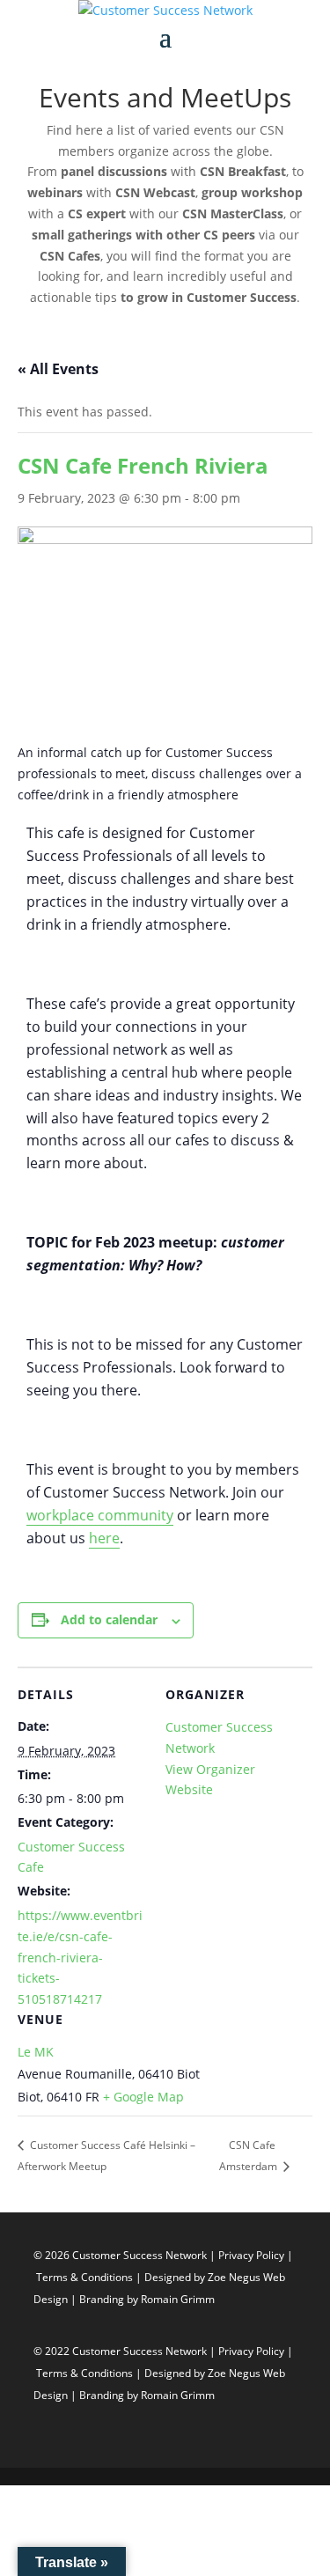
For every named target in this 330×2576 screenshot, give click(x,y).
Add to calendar (109, 1619)
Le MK (36, 2052)
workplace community (100, 1515)
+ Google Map (143, 2097)
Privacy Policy (253, 2255)
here (104, 1538)
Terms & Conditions (84, 2277)
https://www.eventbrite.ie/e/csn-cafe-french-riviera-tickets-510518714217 (80, 1957)
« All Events (58, 369)
